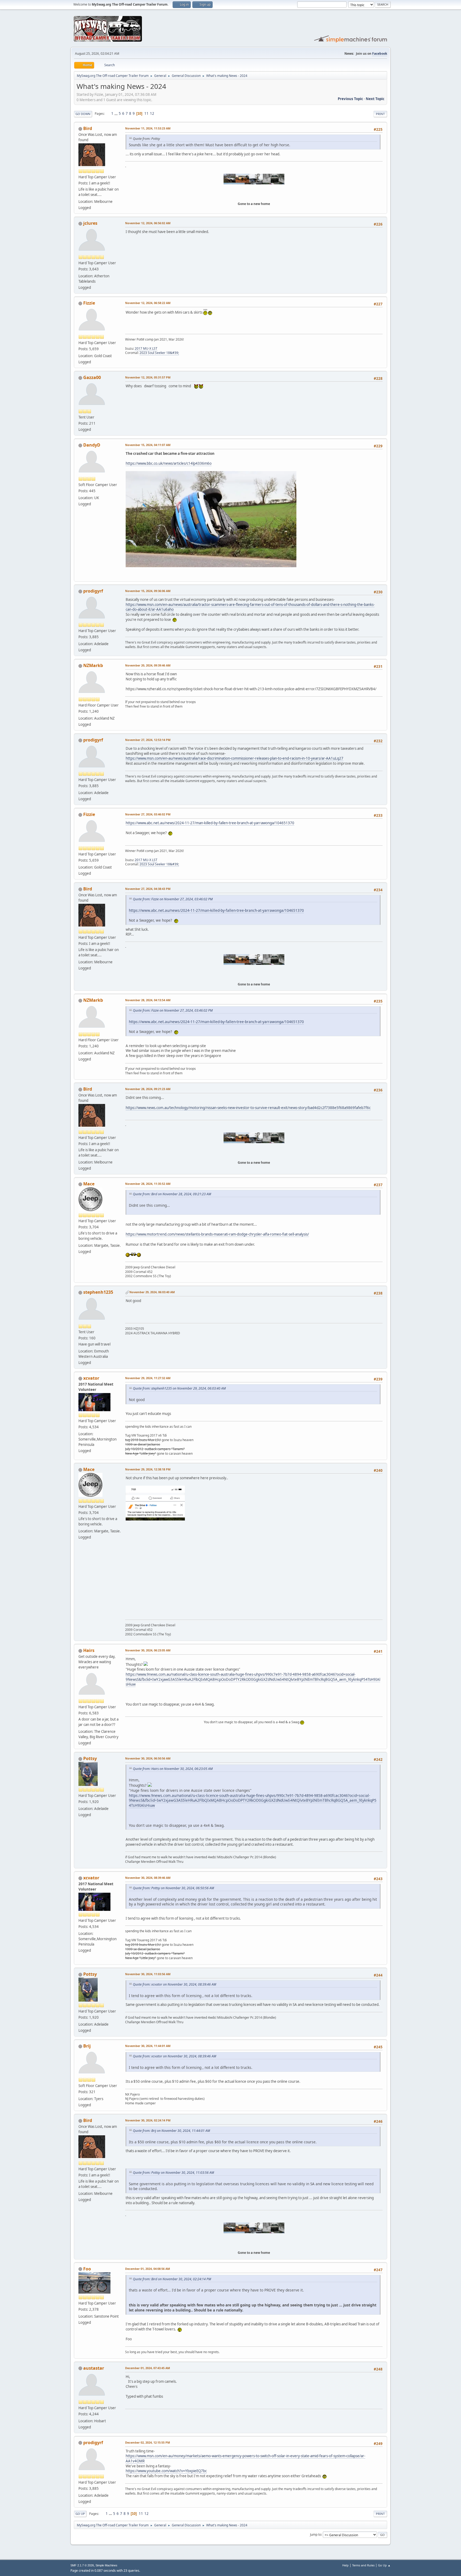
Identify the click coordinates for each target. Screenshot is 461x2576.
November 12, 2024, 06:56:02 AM (148, 223)
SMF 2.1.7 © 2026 (82, 2565)
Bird (88, 128)
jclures (90, 223)
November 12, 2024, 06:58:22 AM (148, 303)
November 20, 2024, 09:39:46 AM (148, 665)
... (116, 113)
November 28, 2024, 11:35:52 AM (148, 1184)
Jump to (316, 2534)
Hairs (89, 1650)
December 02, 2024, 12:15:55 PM (148, 2442)
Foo (87, 2269)
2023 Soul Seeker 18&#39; (159, 353)
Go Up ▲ (384, 2565)
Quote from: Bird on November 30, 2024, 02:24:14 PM (172, 2279)
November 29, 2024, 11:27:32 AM (148, 1378)
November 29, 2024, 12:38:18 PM (148, 1469)
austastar (94, 2368)
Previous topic (350, 99)
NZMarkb (93, 665)
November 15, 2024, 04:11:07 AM (148, 445)
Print (380, 114)
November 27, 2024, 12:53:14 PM (148, 740)
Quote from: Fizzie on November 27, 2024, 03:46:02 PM (173, 899)
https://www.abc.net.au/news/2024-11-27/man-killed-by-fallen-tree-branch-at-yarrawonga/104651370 (210, 823)
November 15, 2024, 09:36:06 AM (148, 591)
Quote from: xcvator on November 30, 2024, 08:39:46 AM (174, 1984)
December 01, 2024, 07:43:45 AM (148, 2368)
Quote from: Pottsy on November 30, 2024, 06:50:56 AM (173, 1888)
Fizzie (89, 303)
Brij (87, 2046)
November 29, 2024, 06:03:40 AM (152, 1292)
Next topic (375, 99)
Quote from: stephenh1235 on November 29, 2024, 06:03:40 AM (179, 1388)
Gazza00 (92, 377)
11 (146, 113)
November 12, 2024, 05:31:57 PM (148, 377)
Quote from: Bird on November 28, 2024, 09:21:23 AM (172, 1194)
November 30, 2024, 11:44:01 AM (148, 2046)
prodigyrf (93, 591)
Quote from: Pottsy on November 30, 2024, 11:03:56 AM (173, 2173)
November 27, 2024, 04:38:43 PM (148, 889)
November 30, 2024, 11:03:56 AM (148, 1974)
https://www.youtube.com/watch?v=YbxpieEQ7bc (166, 2471)
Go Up (80, 2514)
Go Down (83, 114)
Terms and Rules (363, 2565)
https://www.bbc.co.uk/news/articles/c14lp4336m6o (169, 463)
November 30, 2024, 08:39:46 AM (148, 1878)
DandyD (92, 445)
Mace (89, 1184)
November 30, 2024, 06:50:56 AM (148, 1758)
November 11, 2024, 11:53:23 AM (148, 128)
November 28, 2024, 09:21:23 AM (148, 1089)
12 (152, 113)
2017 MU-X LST (146, 348)
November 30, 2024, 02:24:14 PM (148, 2120)
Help (345, 2565)
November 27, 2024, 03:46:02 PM (148, 814)
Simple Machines (106, 2565)
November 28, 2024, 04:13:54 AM (148, 1000)
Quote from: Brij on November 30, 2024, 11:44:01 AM (171, 2131)
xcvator (91, 1378)
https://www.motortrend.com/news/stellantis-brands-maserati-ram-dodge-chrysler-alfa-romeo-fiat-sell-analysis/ (217, 1234)
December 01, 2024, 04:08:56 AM (148, 2269)
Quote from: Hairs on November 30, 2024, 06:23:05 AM (173, 1769)
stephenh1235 (98, 1292)
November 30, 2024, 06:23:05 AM (148, 1650)
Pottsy (90, 1758)
